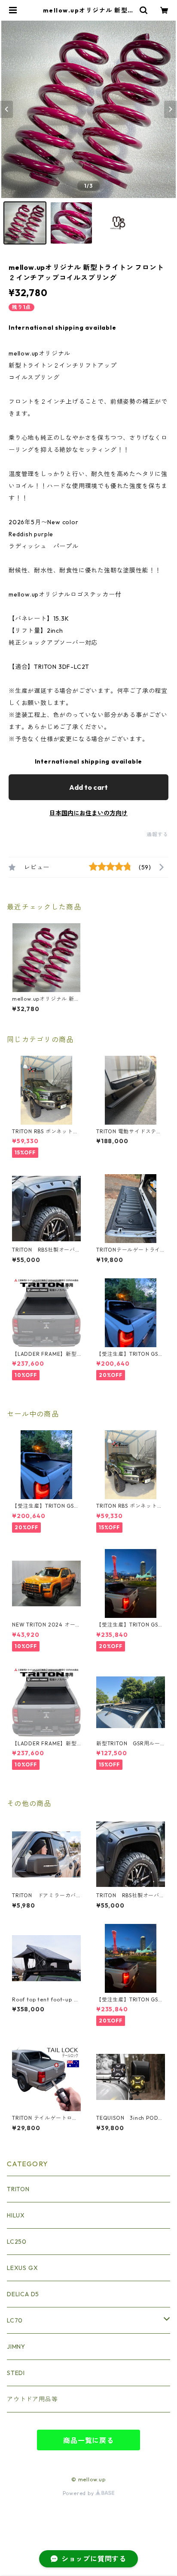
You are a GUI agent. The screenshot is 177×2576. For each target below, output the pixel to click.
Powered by (79, 2493)
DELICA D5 (23, 2294)
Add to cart (88, 787)
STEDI (16, 2373)
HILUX (16, 2215)
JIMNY (16, 2347)
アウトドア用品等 (32, 2399)
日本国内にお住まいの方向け (88, 813)
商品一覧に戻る (88, 2440)
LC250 (17, 2242)
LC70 (15, 2320)
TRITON (18, 2189)
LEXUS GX (22, 2268)
